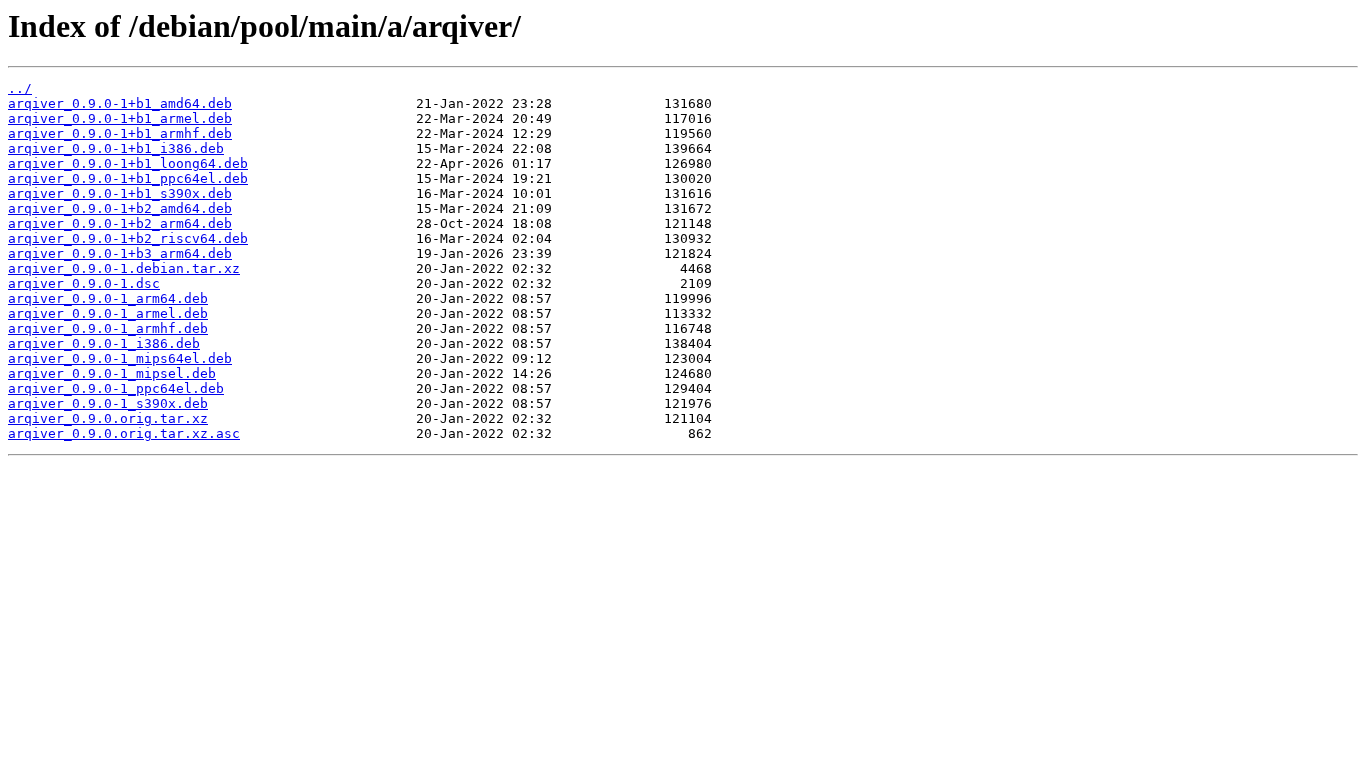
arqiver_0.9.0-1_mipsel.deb (112, 373)
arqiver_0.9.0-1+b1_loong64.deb (128, 163)
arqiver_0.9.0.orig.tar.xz (108, 418)
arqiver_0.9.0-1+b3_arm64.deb (120, 253)
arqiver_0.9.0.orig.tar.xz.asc (124, 433)
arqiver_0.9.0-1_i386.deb (104, 343)
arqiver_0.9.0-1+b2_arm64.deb (120, 223)
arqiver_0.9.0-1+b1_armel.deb (120, 118)
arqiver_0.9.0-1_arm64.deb (108, 298)
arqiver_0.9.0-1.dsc (84, 283)
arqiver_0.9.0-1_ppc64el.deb (116, 388)
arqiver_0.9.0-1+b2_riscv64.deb (128, 238)
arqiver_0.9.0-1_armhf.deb (108, 328)
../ (20, 88)
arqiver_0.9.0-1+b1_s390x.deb (120, 193)
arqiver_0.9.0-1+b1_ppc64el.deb (128, 178)
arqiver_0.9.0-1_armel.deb (108, 313)
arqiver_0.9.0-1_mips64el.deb (120, 358)
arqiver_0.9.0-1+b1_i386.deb (116, 148)
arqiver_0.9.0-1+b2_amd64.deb (120, 208)
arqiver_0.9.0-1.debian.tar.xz (124, 268)
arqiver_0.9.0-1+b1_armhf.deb (120, 133)
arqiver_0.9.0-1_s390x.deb (108, 403)
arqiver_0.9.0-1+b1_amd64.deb (120, 103)
